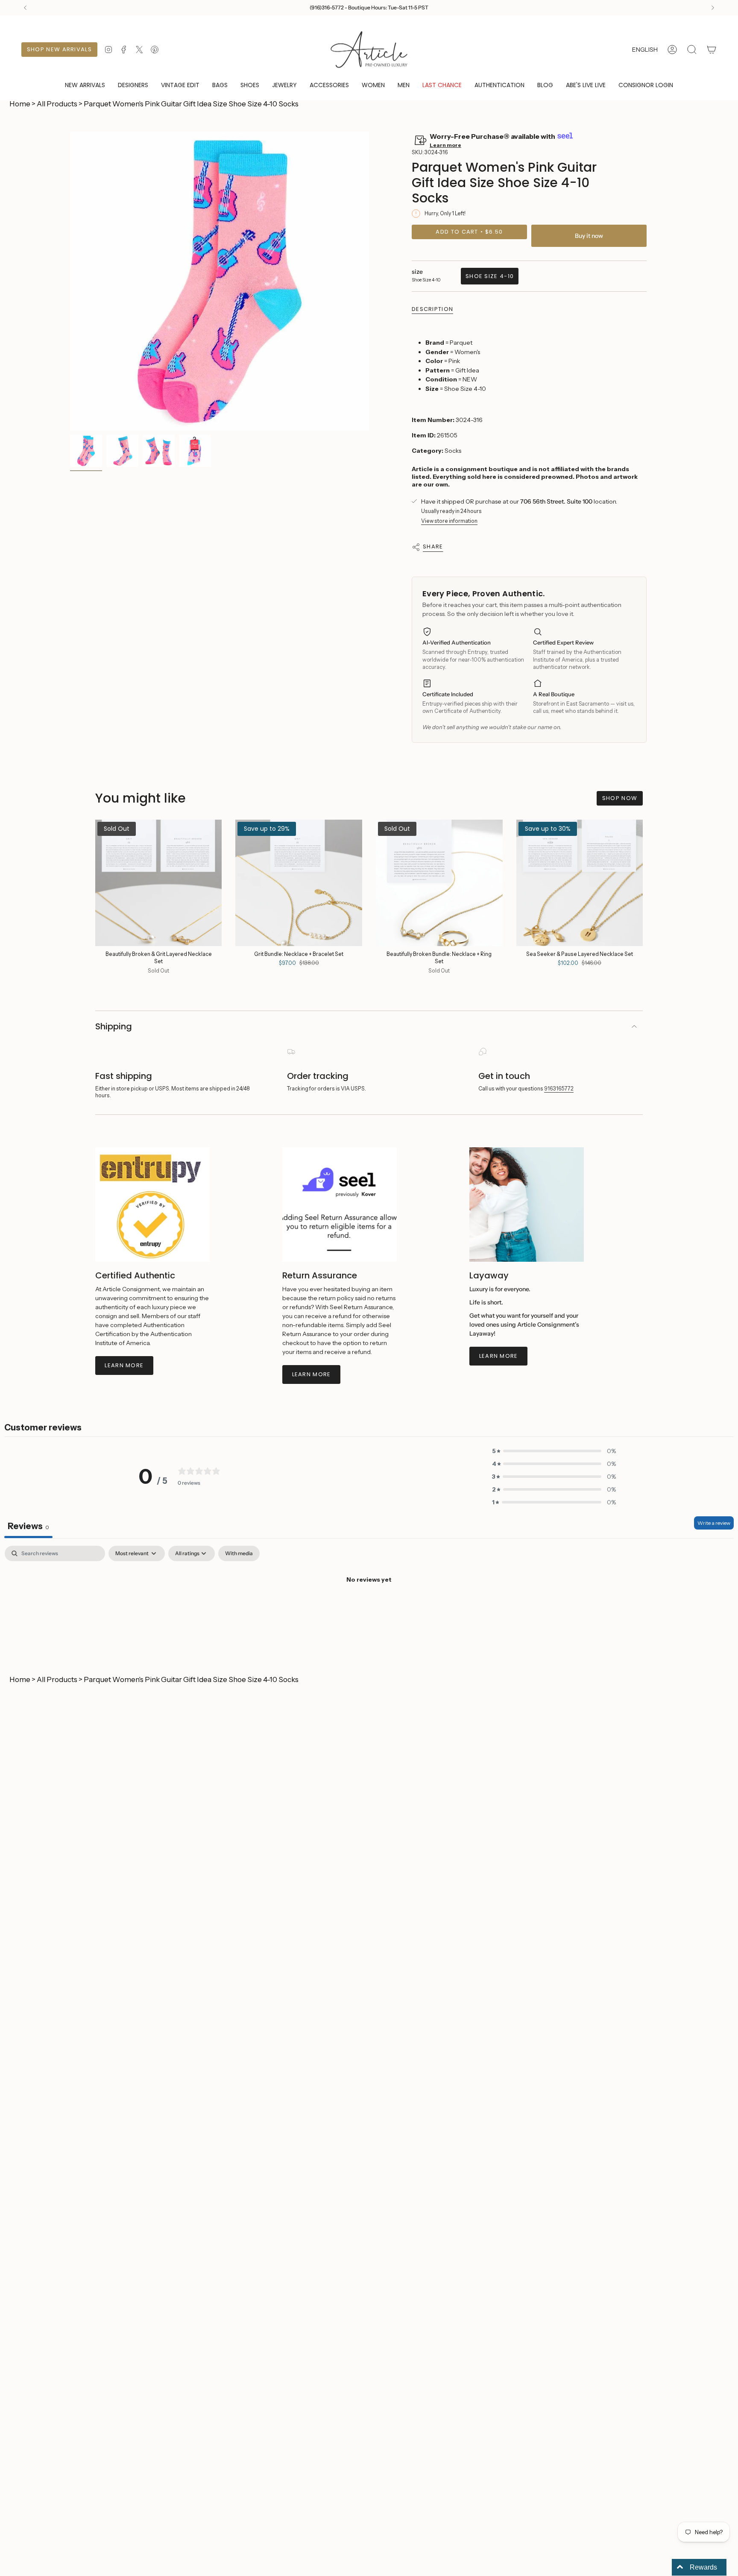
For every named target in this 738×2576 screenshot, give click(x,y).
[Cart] (712, 50)
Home (20, 104)
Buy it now (589, 236)
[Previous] (25, 8)
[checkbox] (239, 1553)
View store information (449, 521)
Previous (70, 281)
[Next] (713, 8)
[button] (133, 86)
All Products (57, 104)
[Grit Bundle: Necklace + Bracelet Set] (299, 883)
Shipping (114, 1026)
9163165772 (559, 1089)
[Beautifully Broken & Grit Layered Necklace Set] (159, 883)
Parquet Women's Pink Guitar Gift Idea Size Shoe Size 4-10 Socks (191, 104)
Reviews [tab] (28, 1526)
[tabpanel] (369, 1609)
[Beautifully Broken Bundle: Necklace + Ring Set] (439, 883)
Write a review (714, 1523)
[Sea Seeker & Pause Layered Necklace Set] (580, 883)
